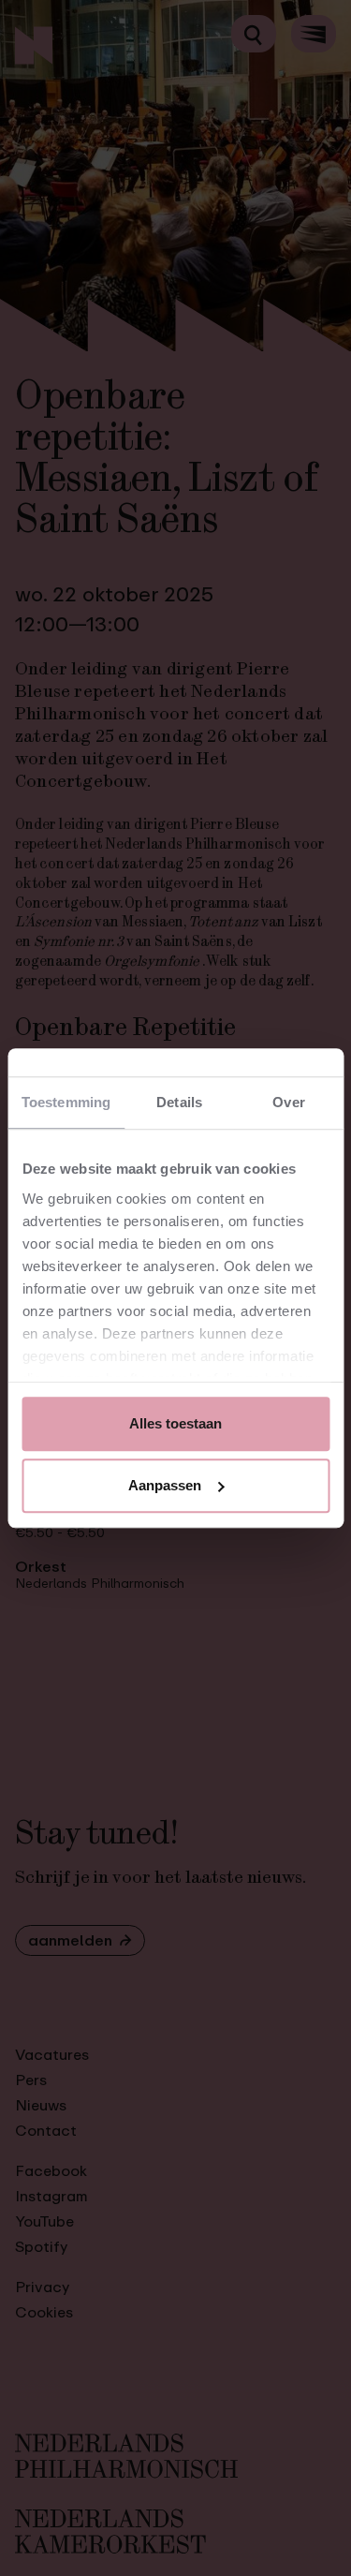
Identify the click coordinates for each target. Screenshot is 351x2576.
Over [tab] (288, 1102)
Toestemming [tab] (66, 1102)
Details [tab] (179, 1102)
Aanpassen (165, 1485)
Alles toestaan (175, 1423)
